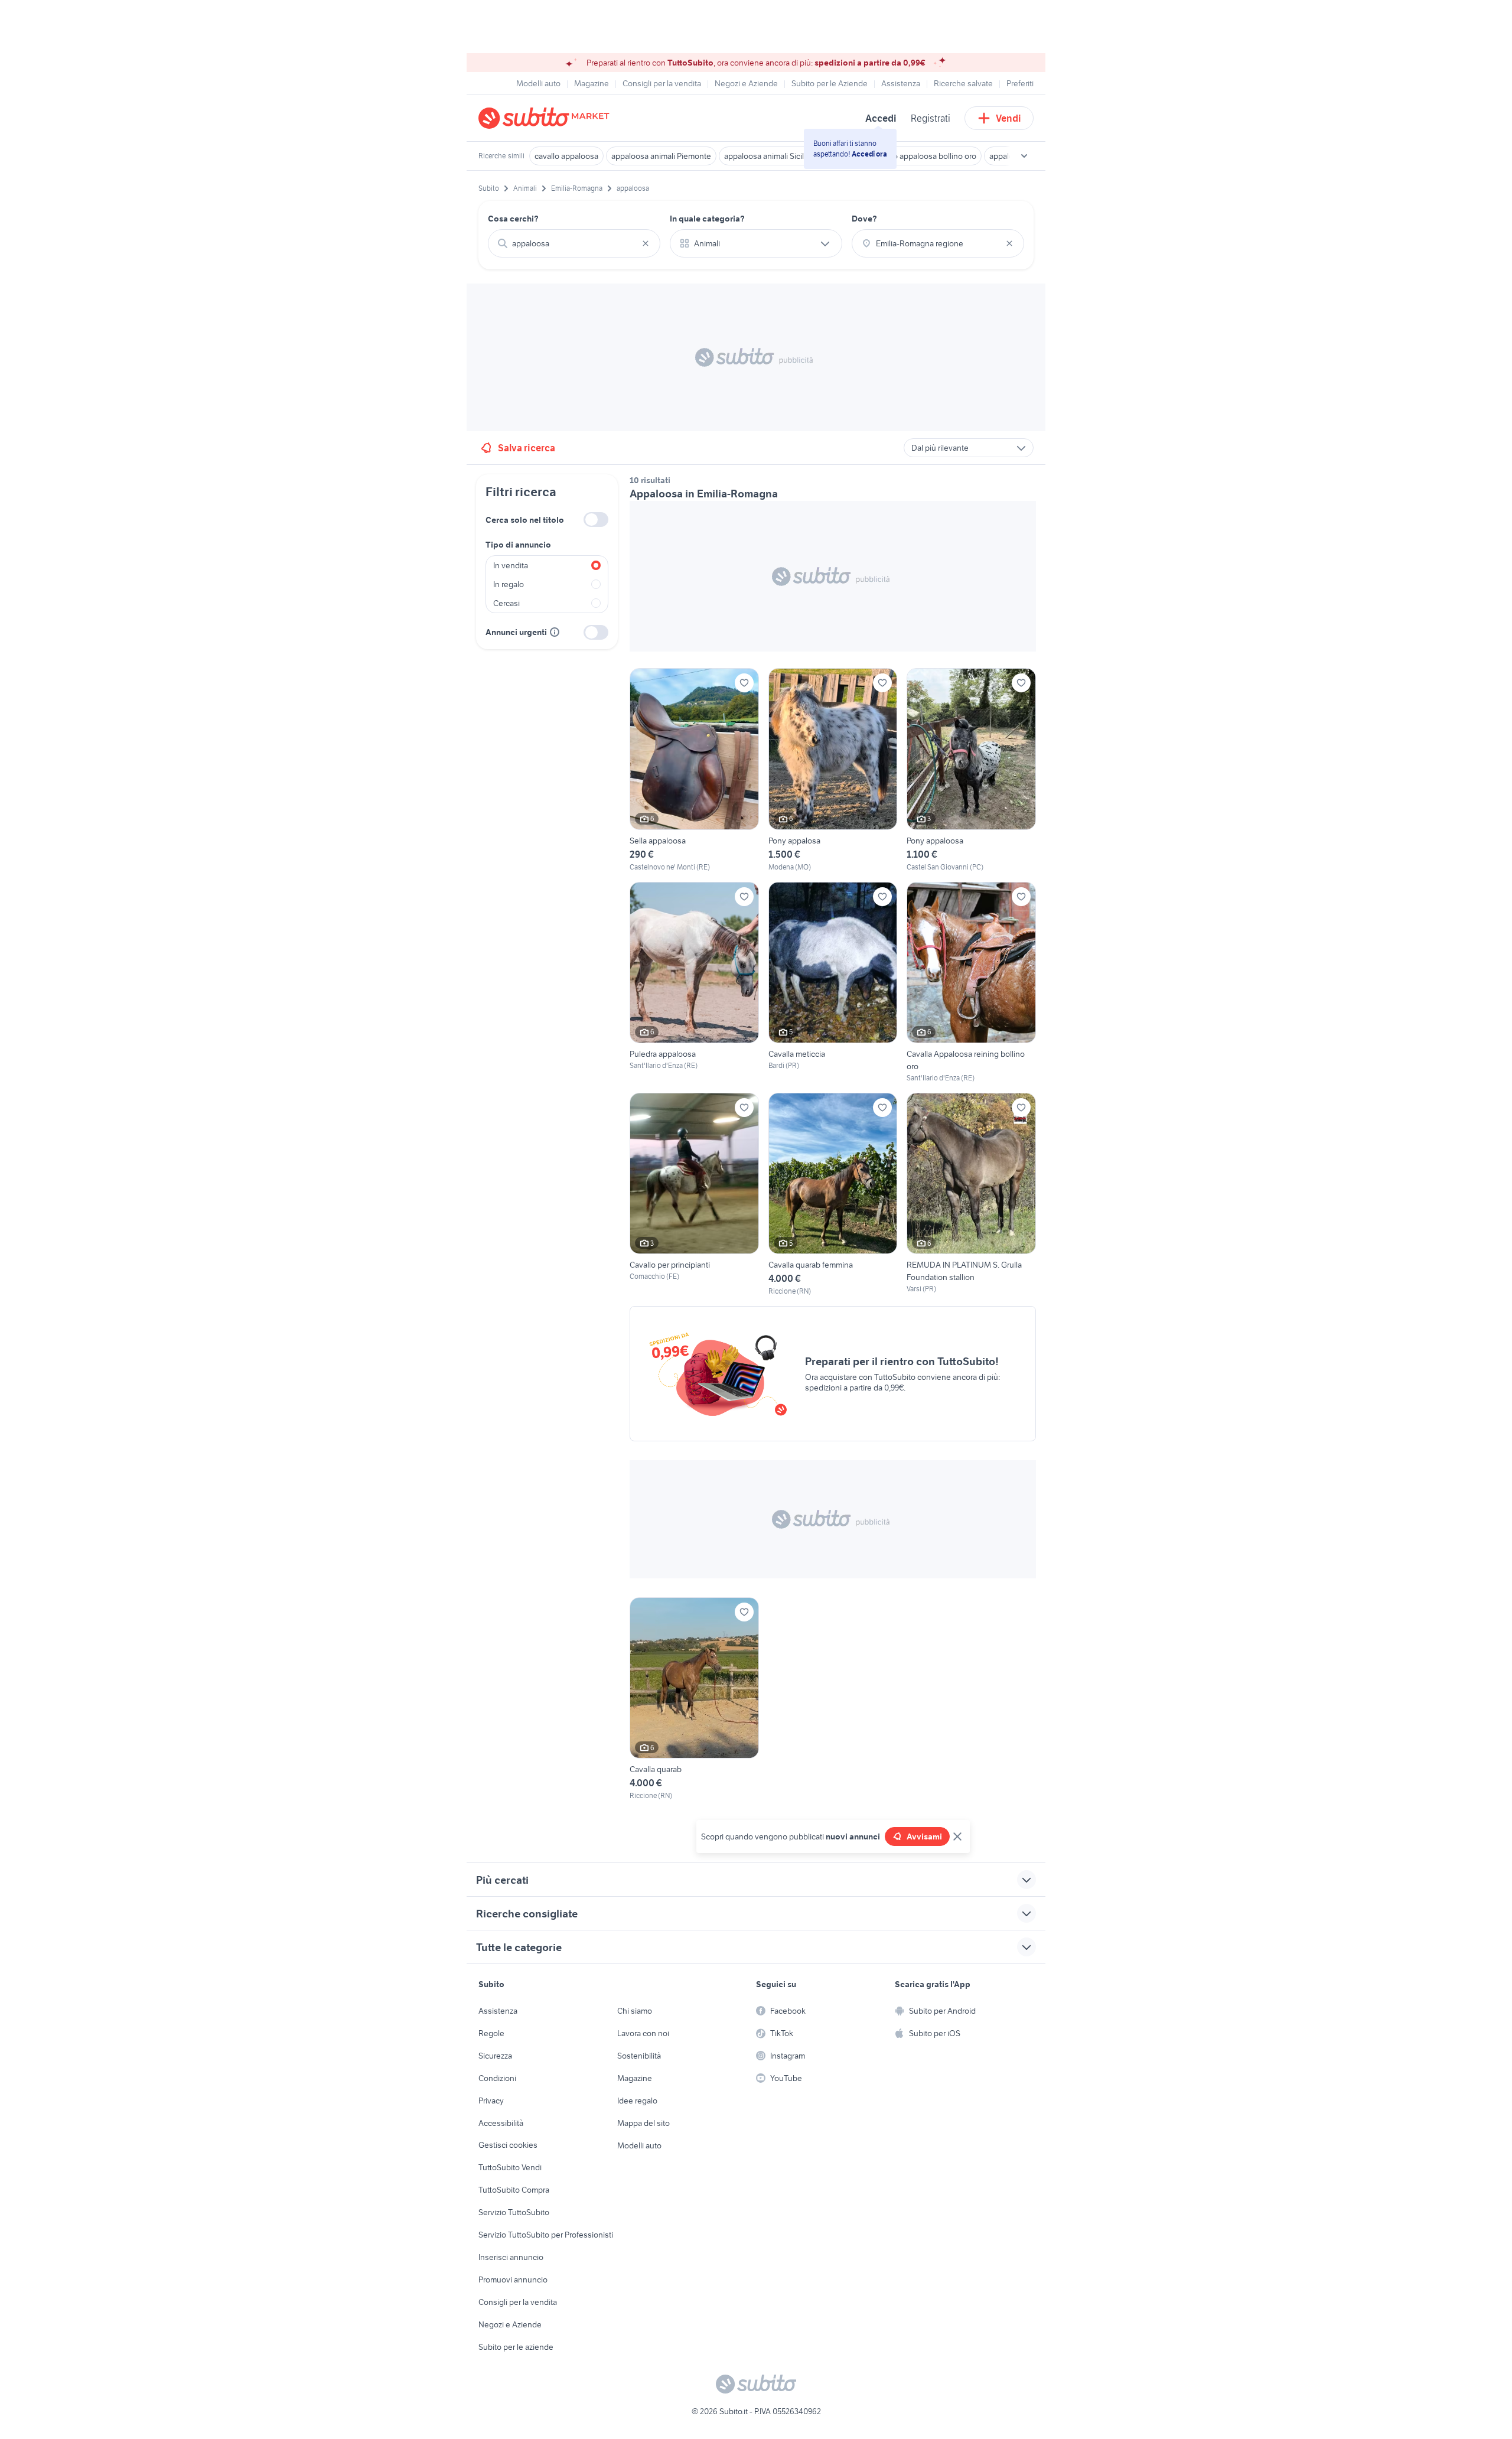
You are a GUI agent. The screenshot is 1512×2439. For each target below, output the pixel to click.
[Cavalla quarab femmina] (833, 1195)
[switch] (596, 520)
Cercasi (506, 603)
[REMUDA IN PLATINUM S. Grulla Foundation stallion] (971, 1195)
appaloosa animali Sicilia (767, 156)
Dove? (864, 219)
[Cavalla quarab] (694, 1699)
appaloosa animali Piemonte (661, 156)
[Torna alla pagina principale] (546, 118)
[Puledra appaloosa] (694, 983)
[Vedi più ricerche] (1024, 156)
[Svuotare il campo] (646, 243)
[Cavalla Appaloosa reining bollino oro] (971, 983)
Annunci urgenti (516, 632)
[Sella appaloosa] (694, 770)
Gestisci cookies (508, 2145)
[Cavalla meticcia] (833, 983)
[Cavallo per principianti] (694, 1195)
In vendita (511, 565)
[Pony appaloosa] (971, 770)
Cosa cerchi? (513, 219)
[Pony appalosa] (833, 770)
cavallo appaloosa (566, 156)
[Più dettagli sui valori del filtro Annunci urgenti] (555, 632)
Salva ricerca (527, 448)
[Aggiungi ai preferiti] (744, 683)
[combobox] (574, 243)
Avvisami (924, 1836)
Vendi (1008, 118)
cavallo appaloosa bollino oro (925, 156)
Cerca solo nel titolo (525, 520)
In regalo (509, 584)
